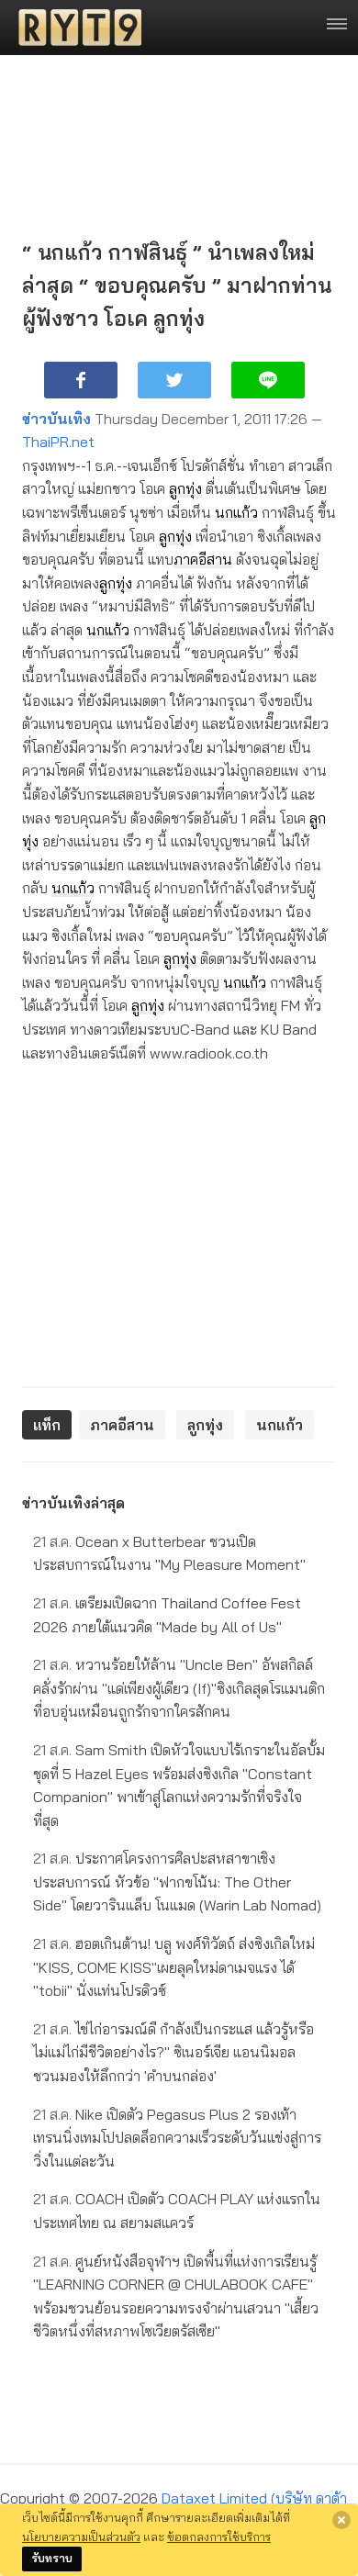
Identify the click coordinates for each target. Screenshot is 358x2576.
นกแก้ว (236, 512)
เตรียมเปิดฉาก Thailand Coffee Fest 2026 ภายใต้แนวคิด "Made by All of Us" (167, 1615)
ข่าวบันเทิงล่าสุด (73, 1503)
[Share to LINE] (268, 380)
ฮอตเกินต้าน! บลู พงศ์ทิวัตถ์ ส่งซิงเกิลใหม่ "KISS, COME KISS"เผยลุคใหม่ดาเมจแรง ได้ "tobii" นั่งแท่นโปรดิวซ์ (174, 1967)
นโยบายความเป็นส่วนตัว (81, 2537)
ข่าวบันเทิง (56, 419)
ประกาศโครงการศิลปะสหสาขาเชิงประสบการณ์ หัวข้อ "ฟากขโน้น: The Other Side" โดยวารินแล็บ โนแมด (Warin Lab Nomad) (177, 1882)
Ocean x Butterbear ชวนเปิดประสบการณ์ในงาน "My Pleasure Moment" (169, 1553)
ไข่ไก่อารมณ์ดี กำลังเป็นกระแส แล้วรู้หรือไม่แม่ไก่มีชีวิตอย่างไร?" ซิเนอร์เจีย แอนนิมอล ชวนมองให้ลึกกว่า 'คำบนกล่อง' (173, 2052)
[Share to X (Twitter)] (174, 380)
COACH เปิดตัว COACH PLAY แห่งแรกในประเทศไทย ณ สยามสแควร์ (177, 2211)
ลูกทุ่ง (185, 488)
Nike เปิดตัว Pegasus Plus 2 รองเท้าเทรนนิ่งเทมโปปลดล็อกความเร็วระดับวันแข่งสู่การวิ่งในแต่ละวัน (177, 2138)
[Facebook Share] (81, 380)
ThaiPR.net (58, 442)
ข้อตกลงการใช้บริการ (219, 2537)
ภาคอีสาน (203, 559)
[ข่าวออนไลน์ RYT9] (74, 28)
